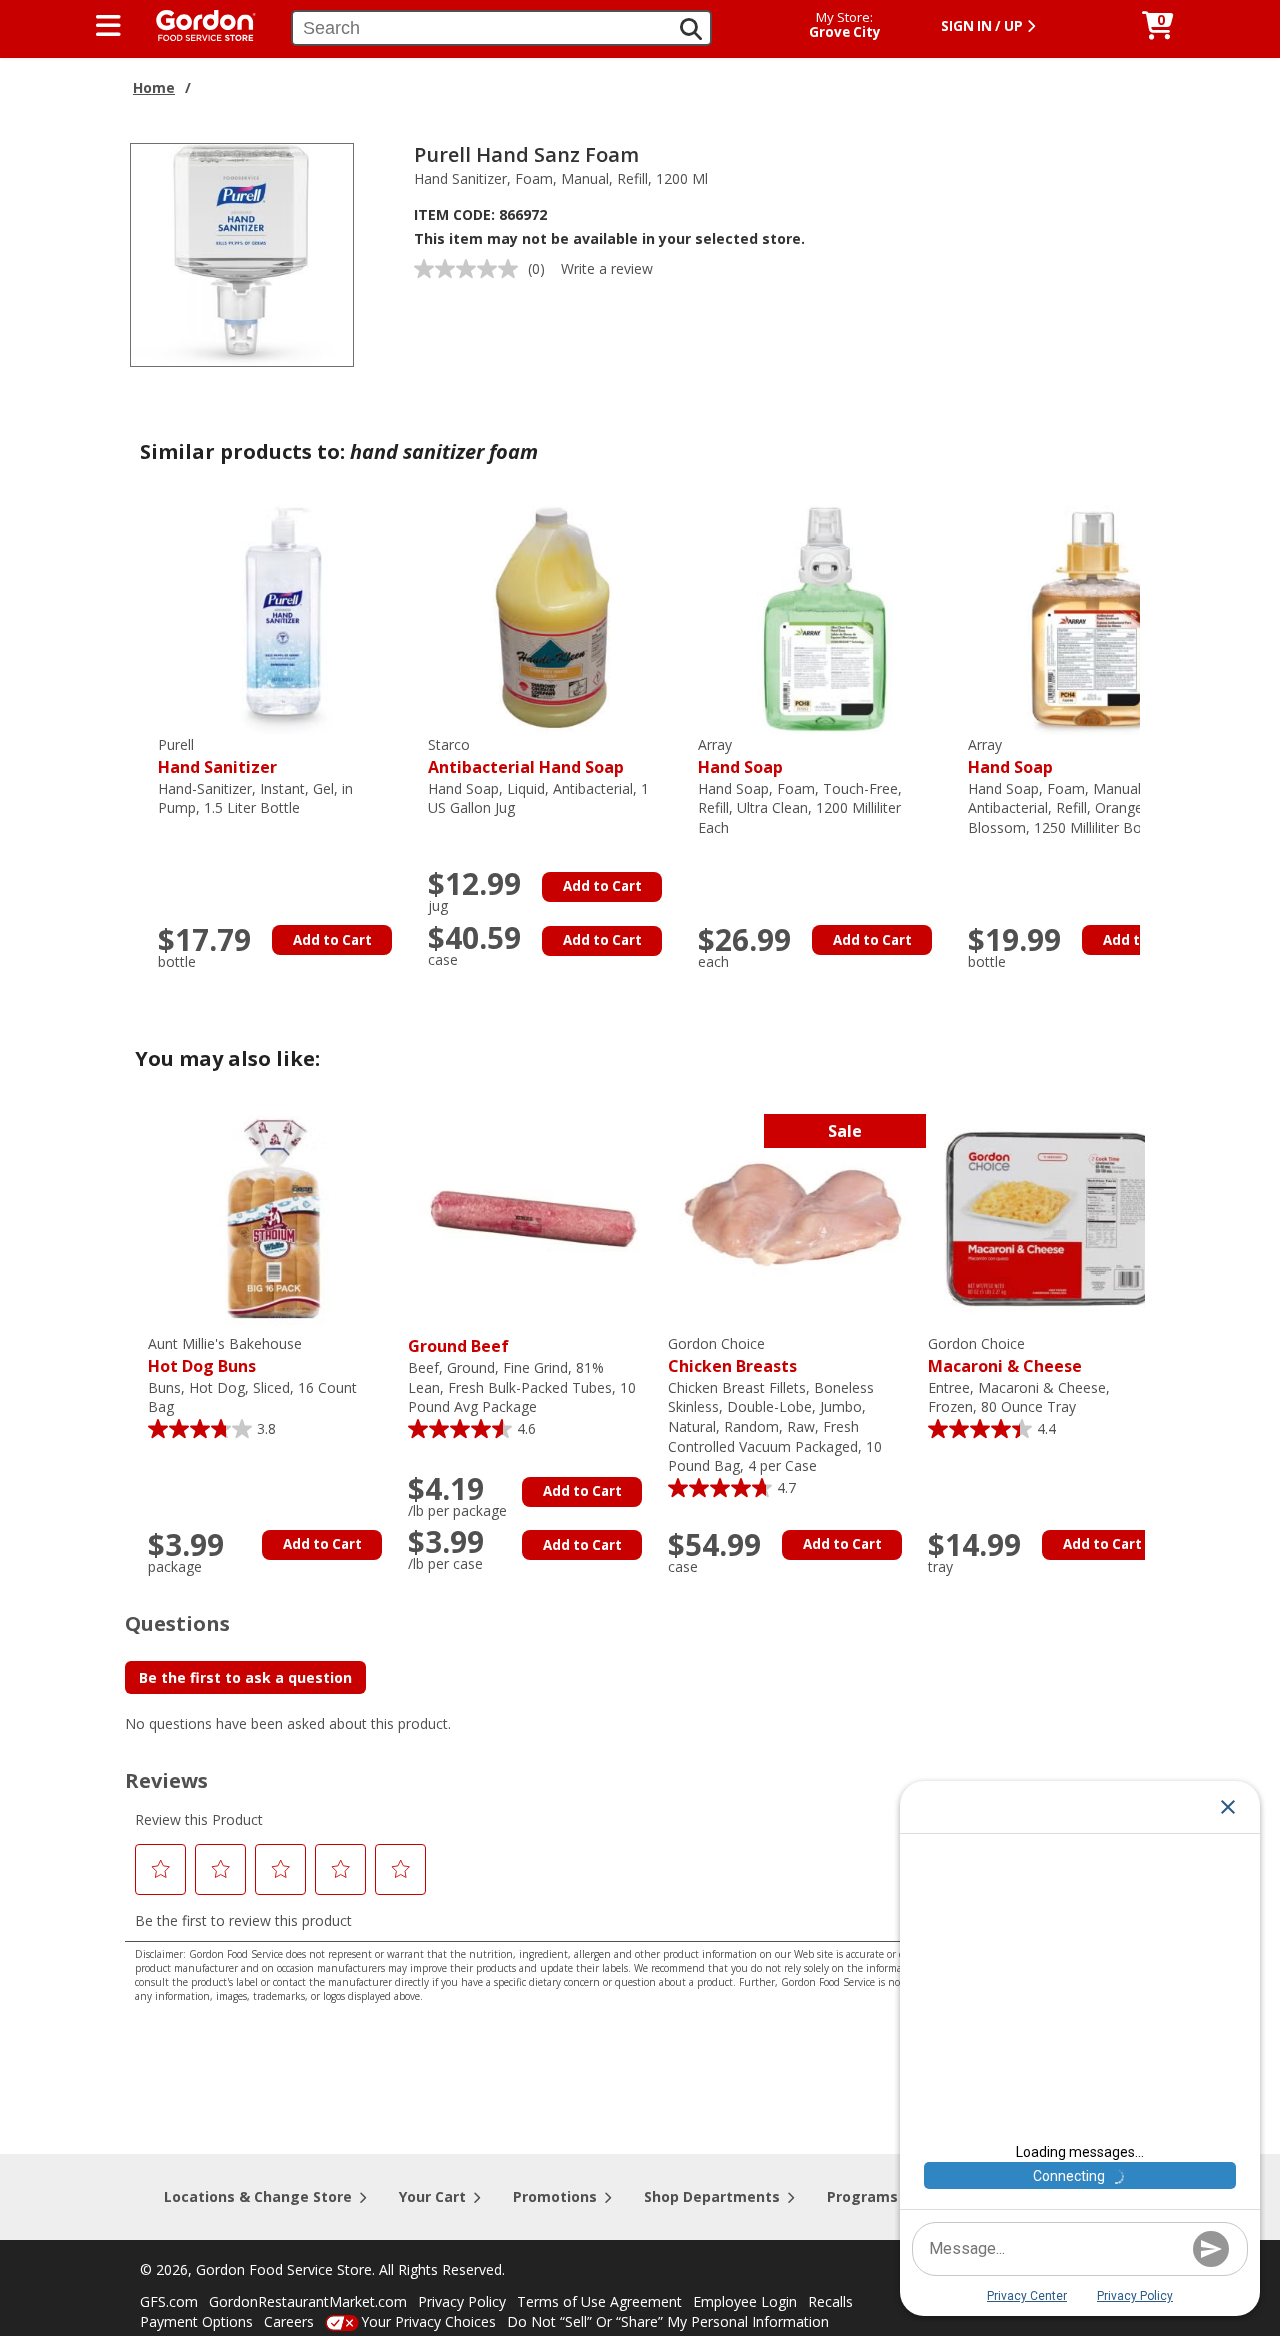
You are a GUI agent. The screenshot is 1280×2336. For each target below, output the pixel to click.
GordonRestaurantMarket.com (308, 2301)
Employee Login (745, 2301)
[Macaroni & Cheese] (1053, 1217)
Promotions (555, 2196)
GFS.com (169, 2301)
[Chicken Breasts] (793, 1217)
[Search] (691, 29)
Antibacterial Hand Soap (526, 756)
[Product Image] (242, 253)
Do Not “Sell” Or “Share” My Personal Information (668, 2321)
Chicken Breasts (732, 1355)
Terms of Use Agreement (599, 2301)
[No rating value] (471, 269)
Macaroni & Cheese (1005, 1355)
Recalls (830, 2301)
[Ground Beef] (533, 1217)
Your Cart (432, 2196)
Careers (289, 2321)
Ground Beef (458, 1346)
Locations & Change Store (258, 2196)
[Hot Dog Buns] (273, 1217)
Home (154, 87)
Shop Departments (712, 2196)
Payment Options (196, 2321)
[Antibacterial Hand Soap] (553, 618)
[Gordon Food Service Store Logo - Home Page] (196, 23)
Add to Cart (332, 940)
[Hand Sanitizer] (283, 618)
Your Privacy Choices (428, 2321)
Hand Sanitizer (217, 756)
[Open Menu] (108, 26)
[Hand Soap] (823, 618)
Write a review (607, 268)
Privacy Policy (462, 2301)
